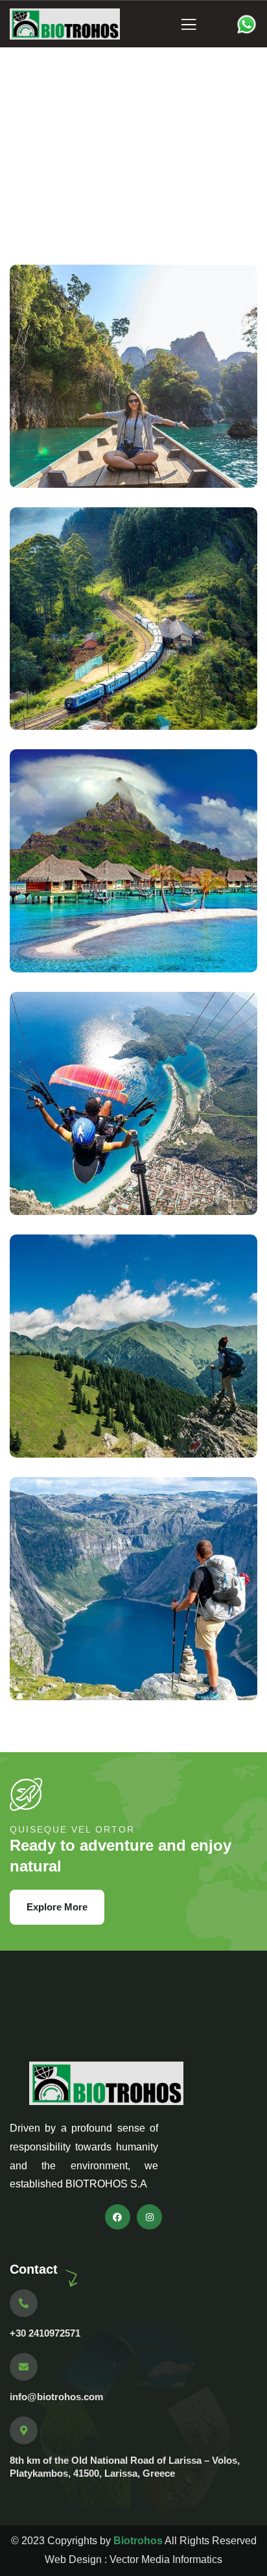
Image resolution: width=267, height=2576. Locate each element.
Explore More (57, 1907)
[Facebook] (118, 2217)
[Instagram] (149, 2217)
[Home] (65, 24)
